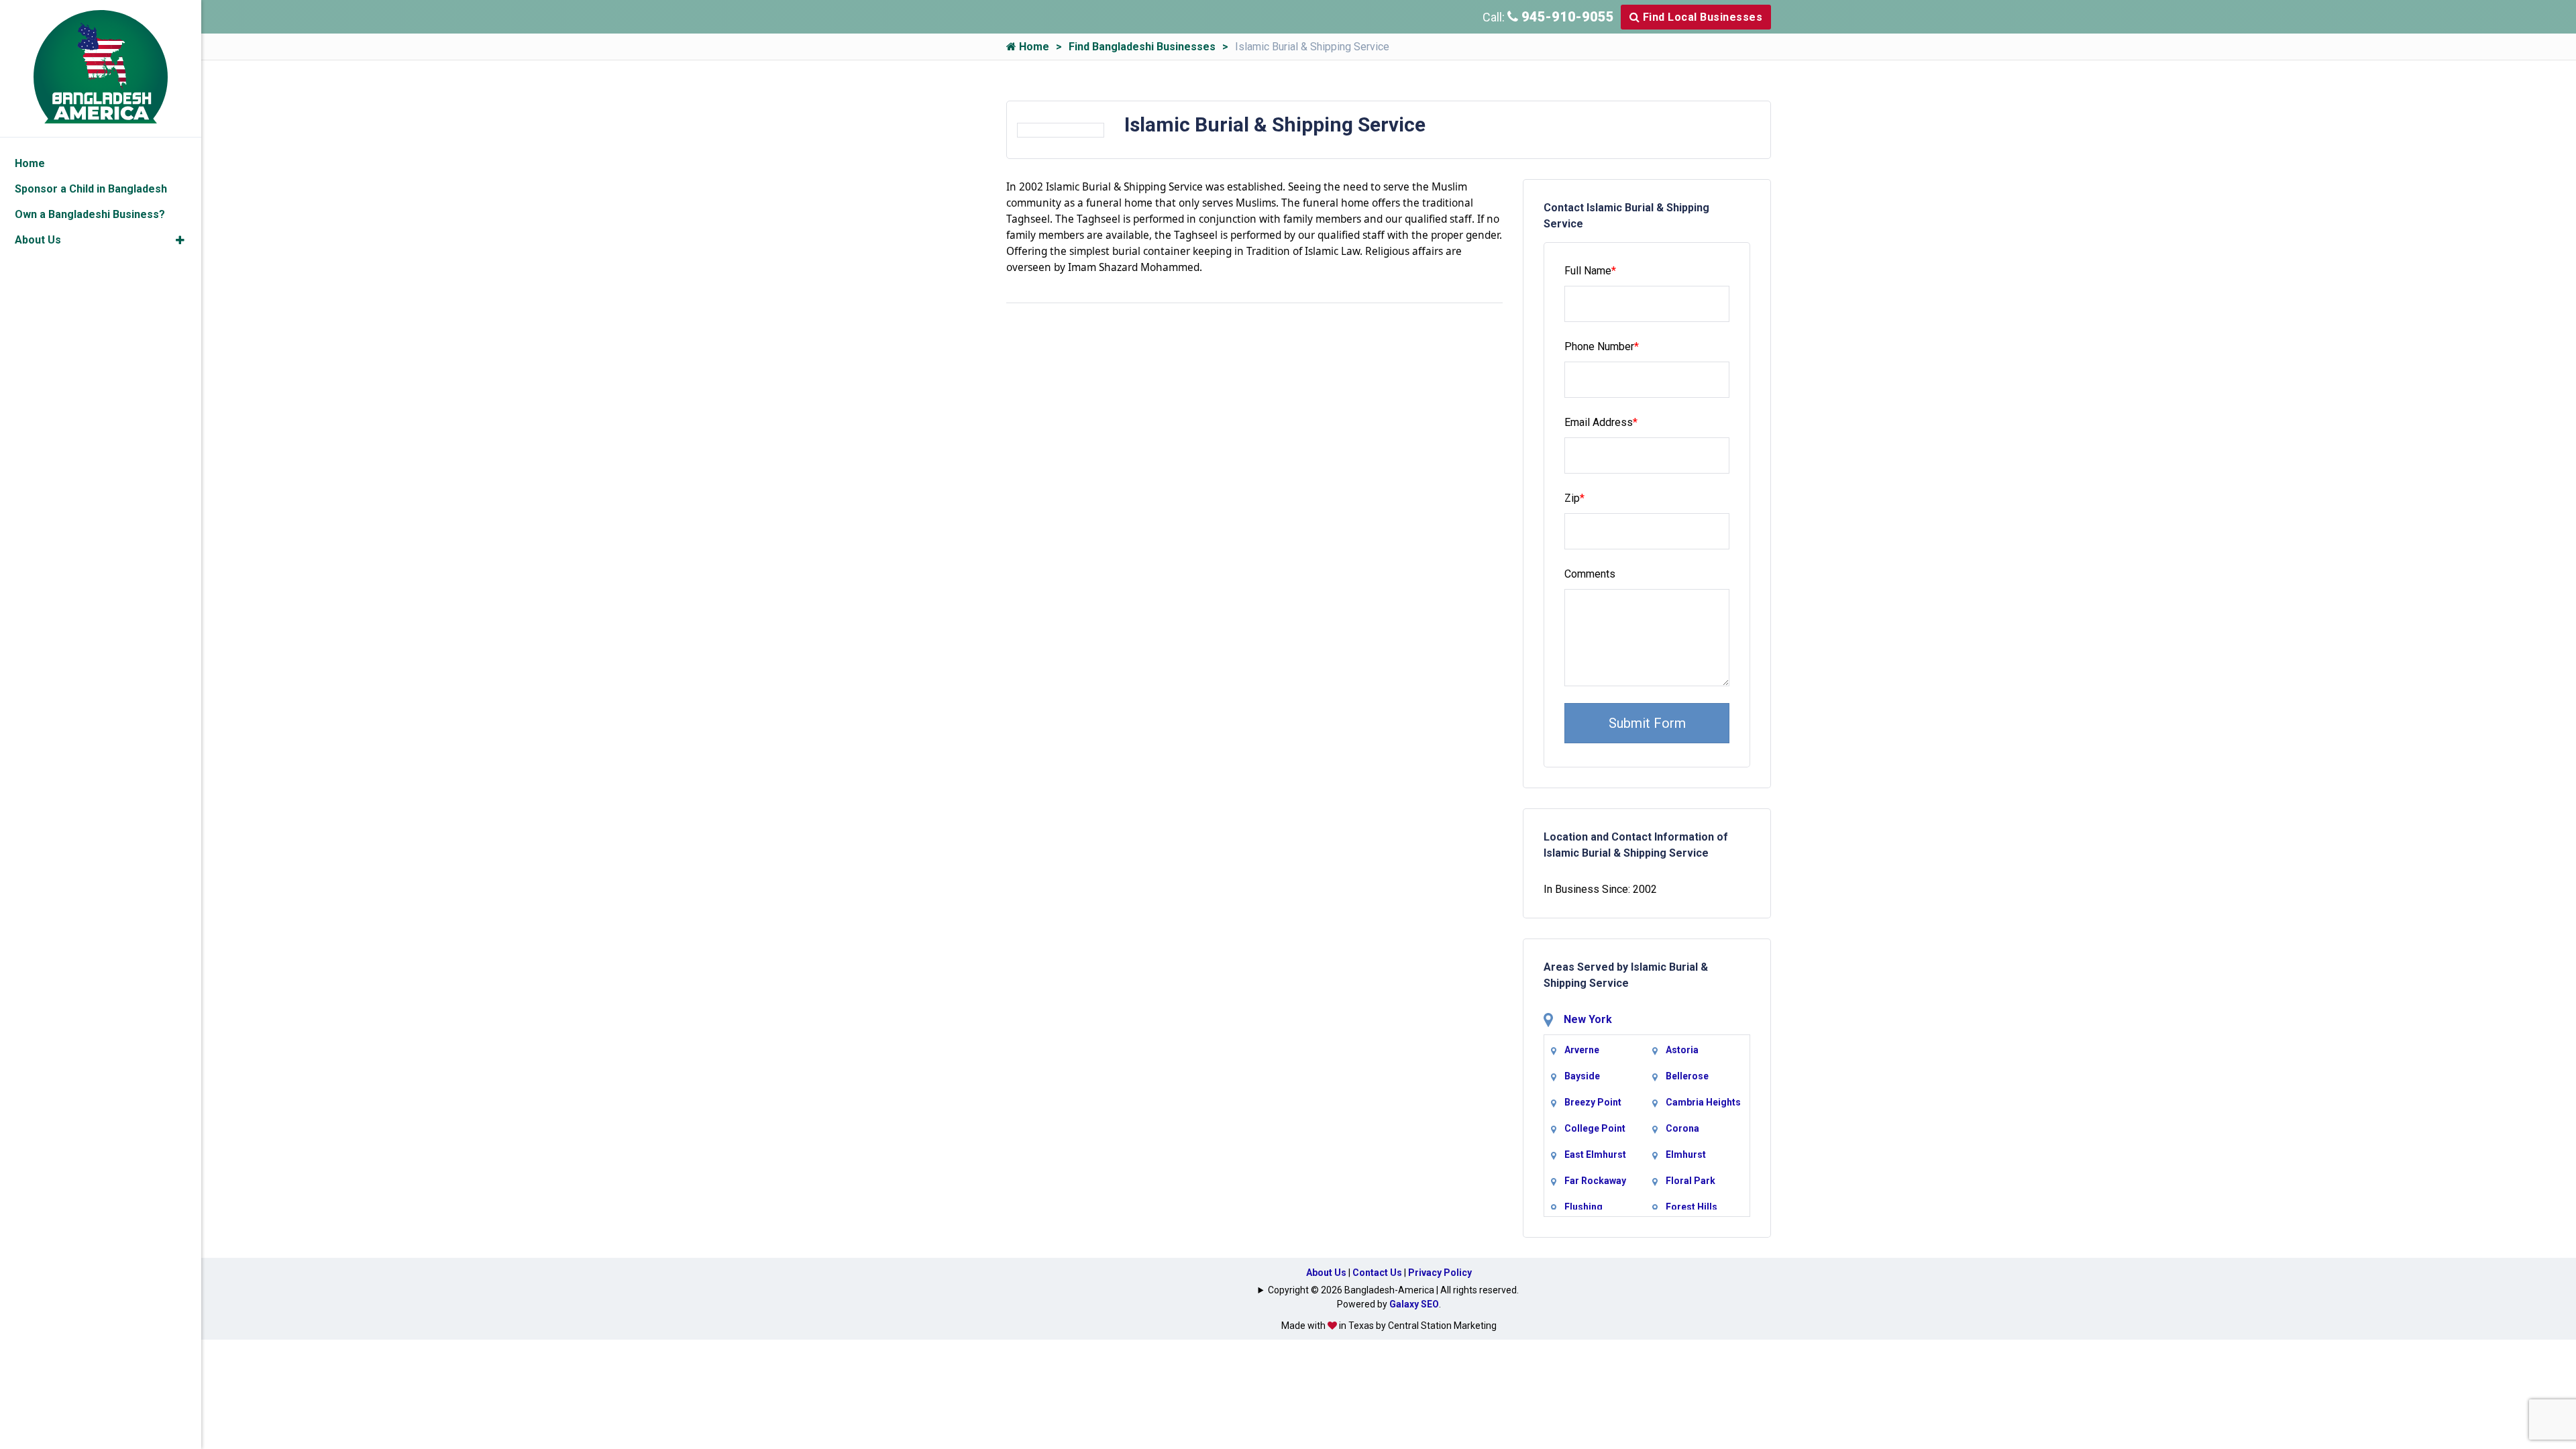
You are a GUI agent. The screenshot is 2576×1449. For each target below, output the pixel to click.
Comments (1590, 574)
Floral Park (1690, 1181)
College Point (1595, 1128)
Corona (1682, 1128)
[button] (180, 240)
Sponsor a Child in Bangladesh (91, 189)
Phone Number (1602, 346)
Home (1033, 47)
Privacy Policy (1440, 1273)
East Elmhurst (1595, 1155)
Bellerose (1687, 1076)
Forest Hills (1692, 1207)
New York (1588, 1019)
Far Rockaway (1595, 1181)
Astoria (1682, 1050)
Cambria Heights (1703, 1102)
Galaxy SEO (1414, 1304)
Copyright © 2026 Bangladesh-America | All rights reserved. (1393, 1290)
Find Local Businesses (1701, 17)
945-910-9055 (1566, 17)
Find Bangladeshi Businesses (1142, 47)
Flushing (1584, 1207)
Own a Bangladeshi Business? (90, 214)
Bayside (1582, 1076)
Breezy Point (1593, 1102)
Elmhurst (1686, 1155)
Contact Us (1377, 1273)
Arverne (1582, 1050)
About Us (1326, 1273)
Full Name (1590, 271)
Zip (1574, 498)
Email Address (1601, 422)
